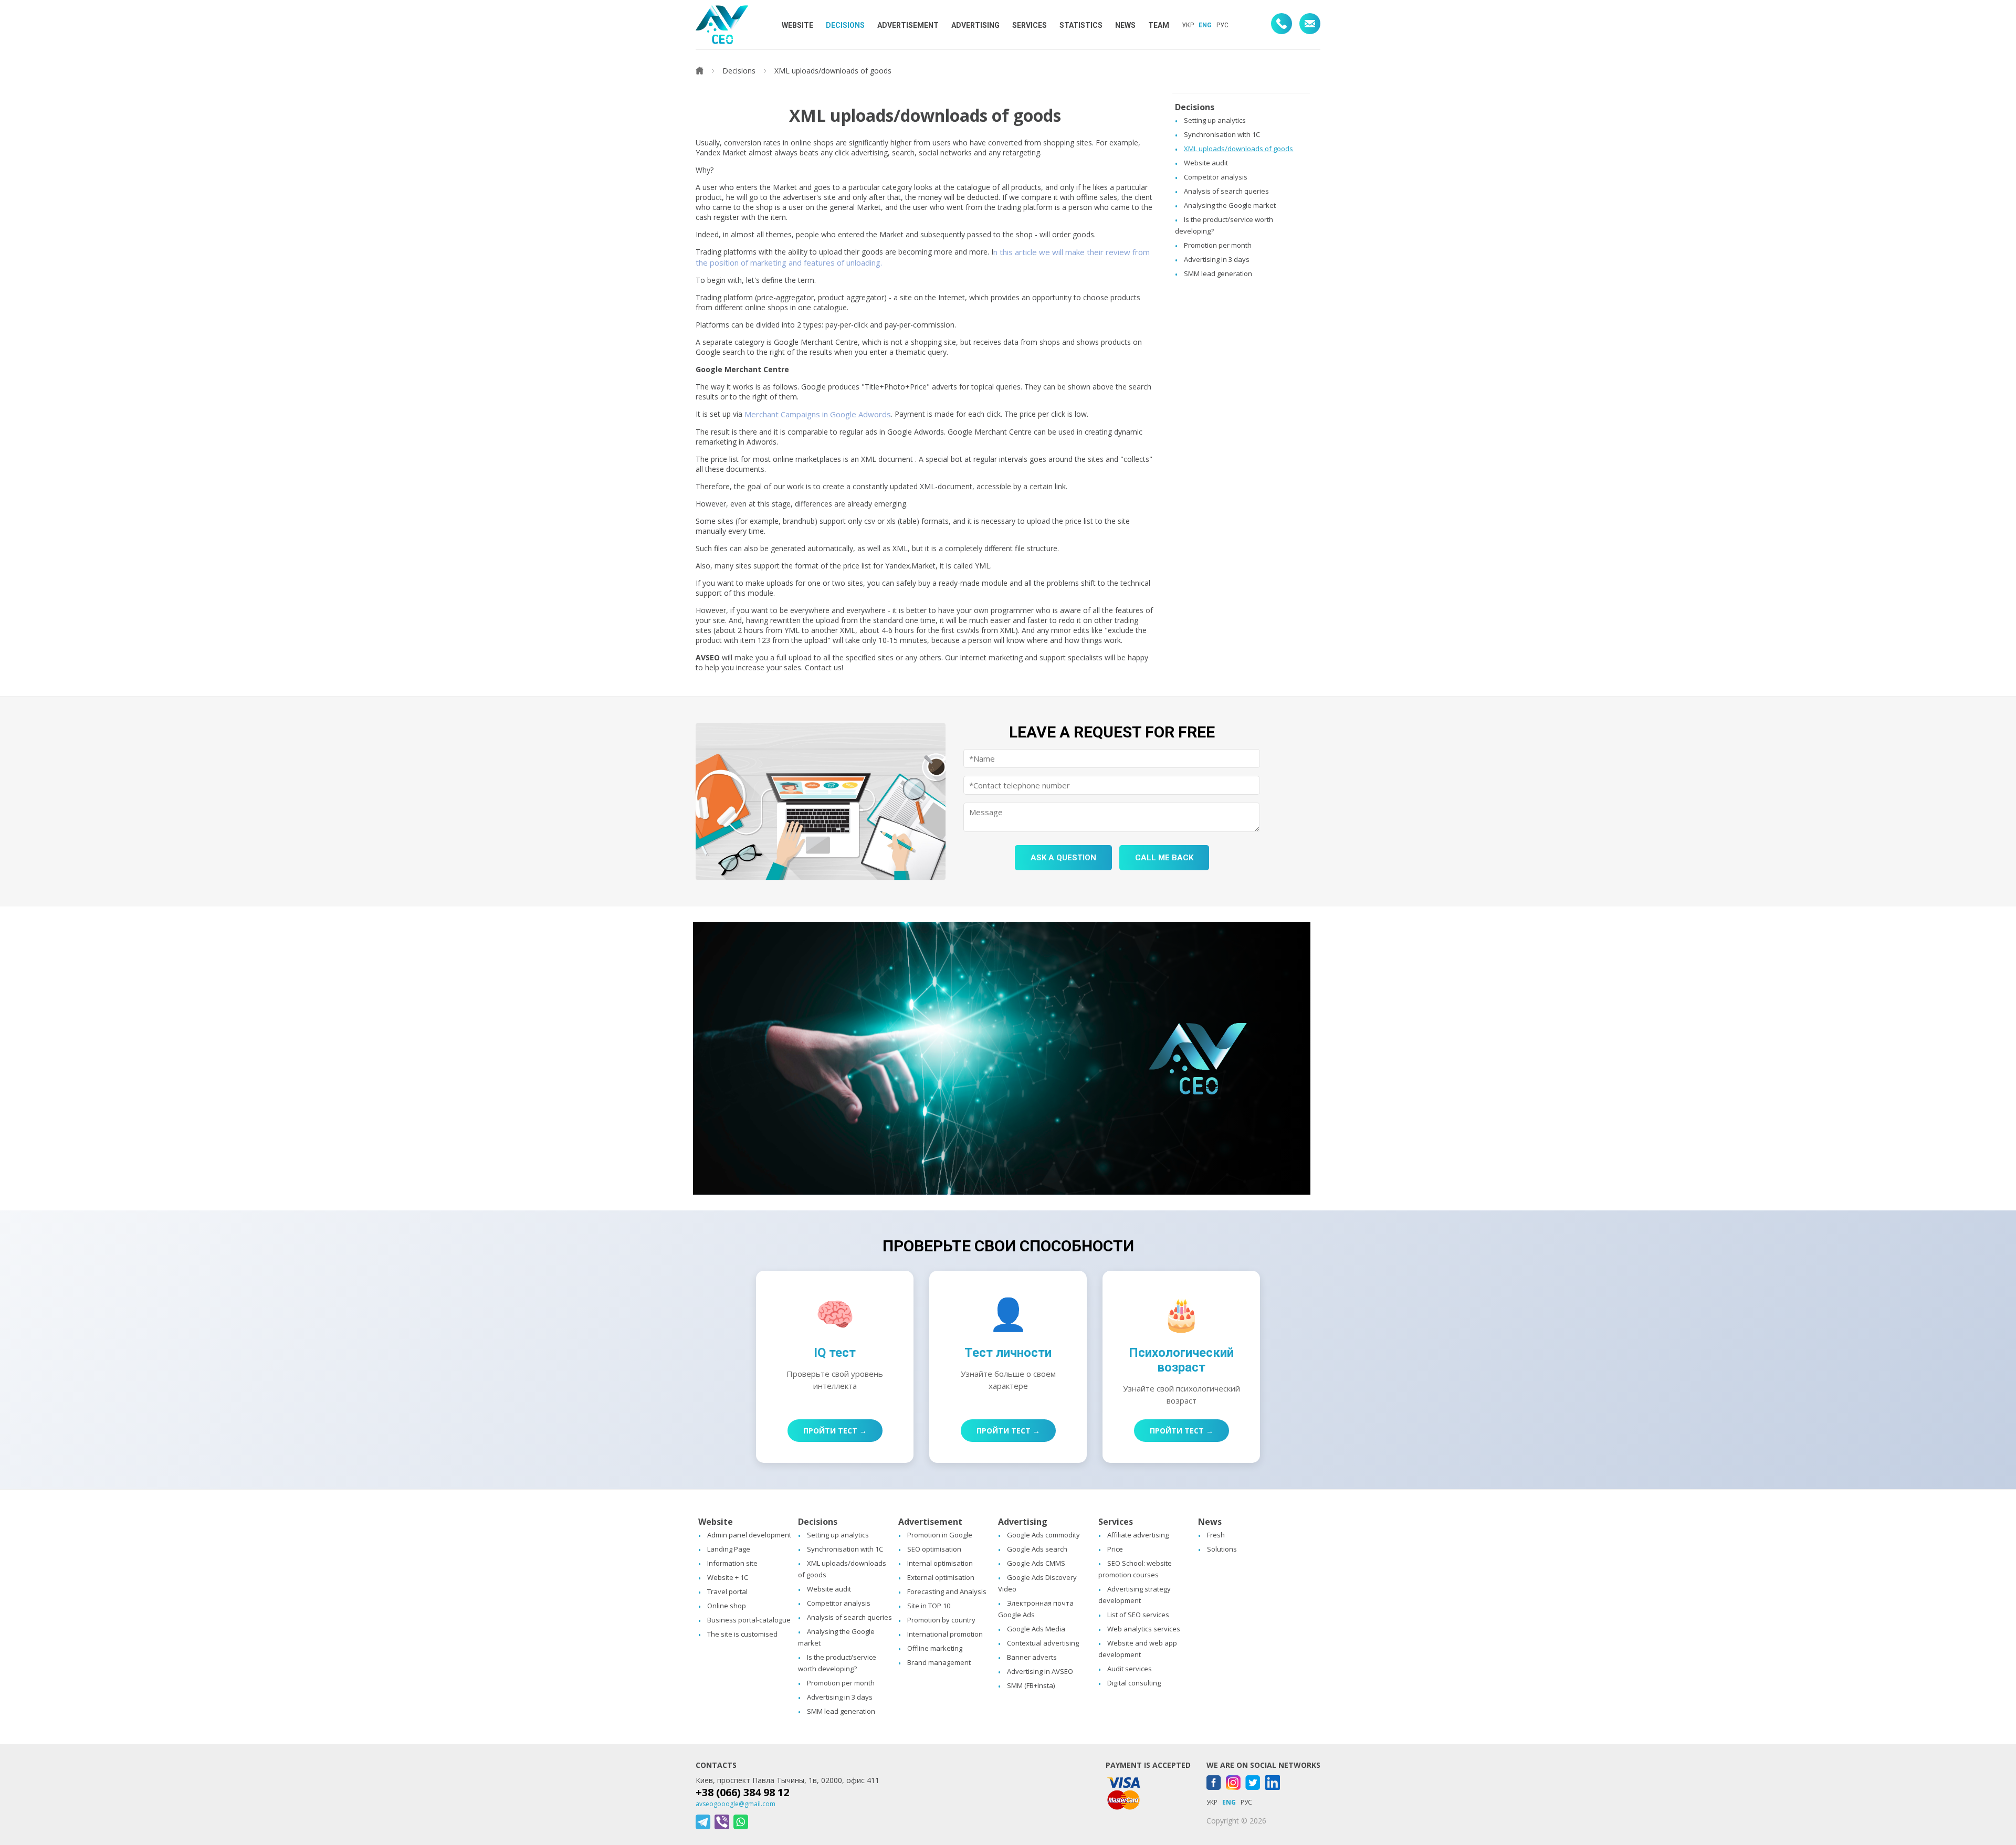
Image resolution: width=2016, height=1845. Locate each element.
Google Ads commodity (1043, 1535)
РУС (1222, 25)
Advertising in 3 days (1217, 259)
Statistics (1081, 25)
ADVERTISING (975, 25)
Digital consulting (1134, 1683)
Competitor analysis (1216, 177)
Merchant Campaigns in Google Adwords (818, 414)
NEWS (1125, 25)
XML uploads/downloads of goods (1238, 149)
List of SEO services (1138, 1615)
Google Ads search (1037, 1549)
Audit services (1130, 1669)
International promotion (945, 1634)
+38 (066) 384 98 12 (742, 1792)
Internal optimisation (940, 1563)
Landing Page (729, 1549)
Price (1115, 1549)
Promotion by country (941, 1620)
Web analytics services (1144, 1629)
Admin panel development (749, 1535)
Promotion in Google (940, 1535)
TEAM (1159, 25)
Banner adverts (1032, 1657)
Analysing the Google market (1230, 205)
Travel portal (727, 1591)
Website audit (1206, 163)
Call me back (1164, 858)
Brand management (939, 1662)
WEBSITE (797, 25)
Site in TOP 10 (929, 1606)
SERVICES (1030, 25)
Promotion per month (1218, 245)
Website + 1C (728, 1577)
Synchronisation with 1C (1222, 134)
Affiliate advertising (1138, 1535)
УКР (1188, 25)
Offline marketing (935, 1648)
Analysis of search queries (1226, 191)
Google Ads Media (1036, 1629)
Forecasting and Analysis (947, 1591)
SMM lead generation (1218, 273)
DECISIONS (845, 25)
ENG (1205, 25)
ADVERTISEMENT (908, 25)
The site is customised (742, 1634)
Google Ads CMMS (1036, 1563)
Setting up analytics (1215, 120)
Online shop (727, 1606)
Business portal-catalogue (749, 1620)
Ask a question (1063, 858)
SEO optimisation (934, 1549)
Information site (732, 1563)
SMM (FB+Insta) (1031, 1685)
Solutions (1222, 1549)
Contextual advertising (1043, 1643)
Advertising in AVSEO (1040, 1671)
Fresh (1216, 1535)
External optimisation (941, 1577)
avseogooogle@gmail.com (736, 1804)
